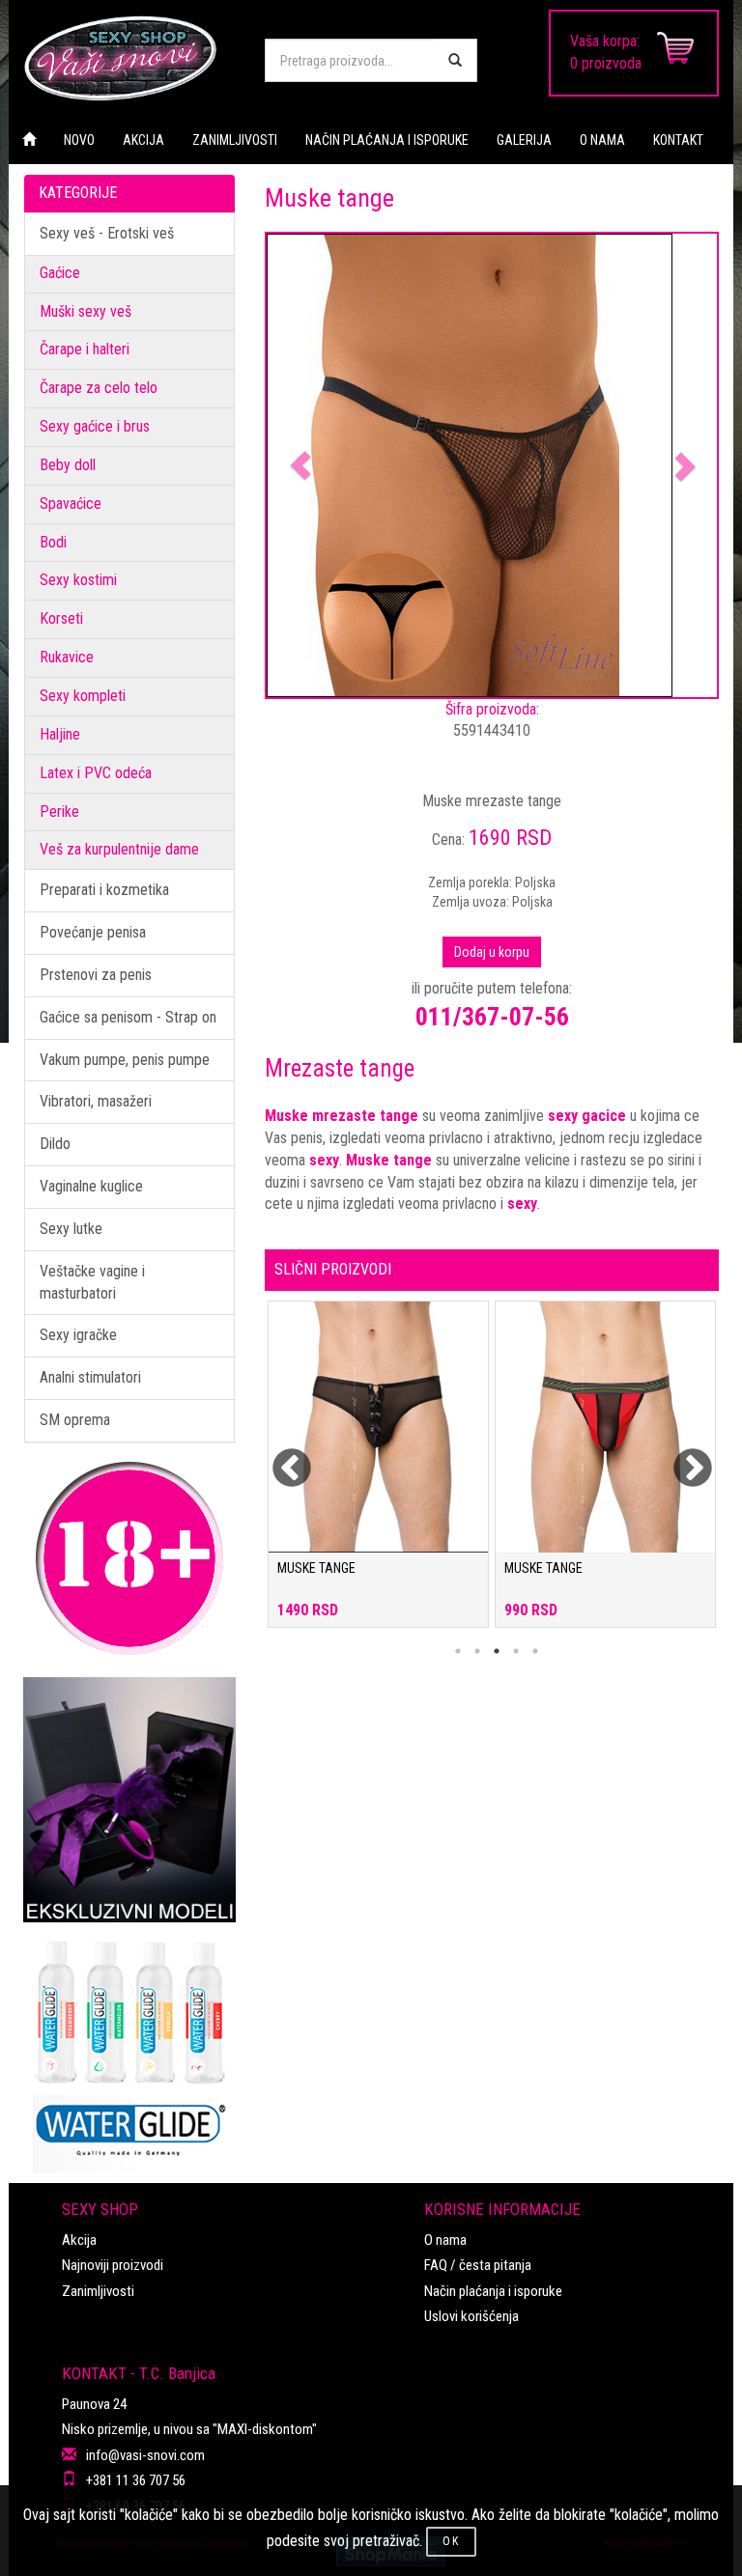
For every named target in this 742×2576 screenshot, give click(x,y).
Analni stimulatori (90, 1377)
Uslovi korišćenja (471, 2316)
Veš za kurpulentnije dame (119, 849)
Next (680, 1457)
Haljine (60, 734)
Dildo (55, 1144)
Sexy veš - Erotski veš (107, 233)
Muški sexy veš (86, 311)
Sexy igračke (78, 1335)
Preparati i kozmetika (104, 890)
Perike (59, 812)
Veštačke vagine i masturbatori (92, 1282)
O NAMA (602, 140)
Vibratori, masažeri (96, 1101)
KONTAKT (678, 140)
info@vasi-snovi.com (145, 2455)
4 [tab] (516, 1651)
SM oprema (75, 1420)
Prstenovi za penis (96, 975)
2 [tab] (477, 1651)
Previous (279, 1457)
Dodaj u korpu (492, 952)
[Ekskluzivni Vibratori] (129, 1800)
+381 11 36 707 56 (136, 2480)
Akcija (79, 2240)
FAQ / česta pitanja (478, 2265)
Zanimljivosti (98, 2291)
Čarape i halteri (85, 349)
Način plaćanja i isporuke (493, 2291)
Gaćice (60, 273)
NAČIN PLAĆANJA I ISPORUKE (387, 140)
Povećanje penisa (93, 932)
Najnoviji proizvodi (113, 2265)
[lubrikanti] (129, 2048)
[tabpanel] (378, 1474)
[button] (300, 465)
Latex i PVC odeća (96, 773)
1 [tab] (458, 1651)
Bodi (53, 542)
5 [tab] (535, 1651)
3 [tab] (497, 1651)
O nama (445, 2240)
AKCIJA (143, 140)
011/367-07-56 (492, 1017)
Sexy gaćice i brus (95, 426)
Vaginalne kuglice (91, 1186)
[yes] (455, 60)
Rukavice (67, 657)
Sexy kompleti (83, 696)
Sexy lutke (71, 1229)
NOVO (79, 140)
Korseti (61, 618)
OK (451, 2541)
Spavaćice (71, 504)
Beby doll (68, 465)
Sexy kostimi (78, 580)
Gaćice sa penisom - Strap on (128, 1017)
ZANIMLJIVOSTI (235, 140)
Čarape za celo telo (99, 388)
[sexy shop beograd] (129, 58)
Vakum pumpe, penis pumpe (125, 1060)
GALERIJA (524, 140)
